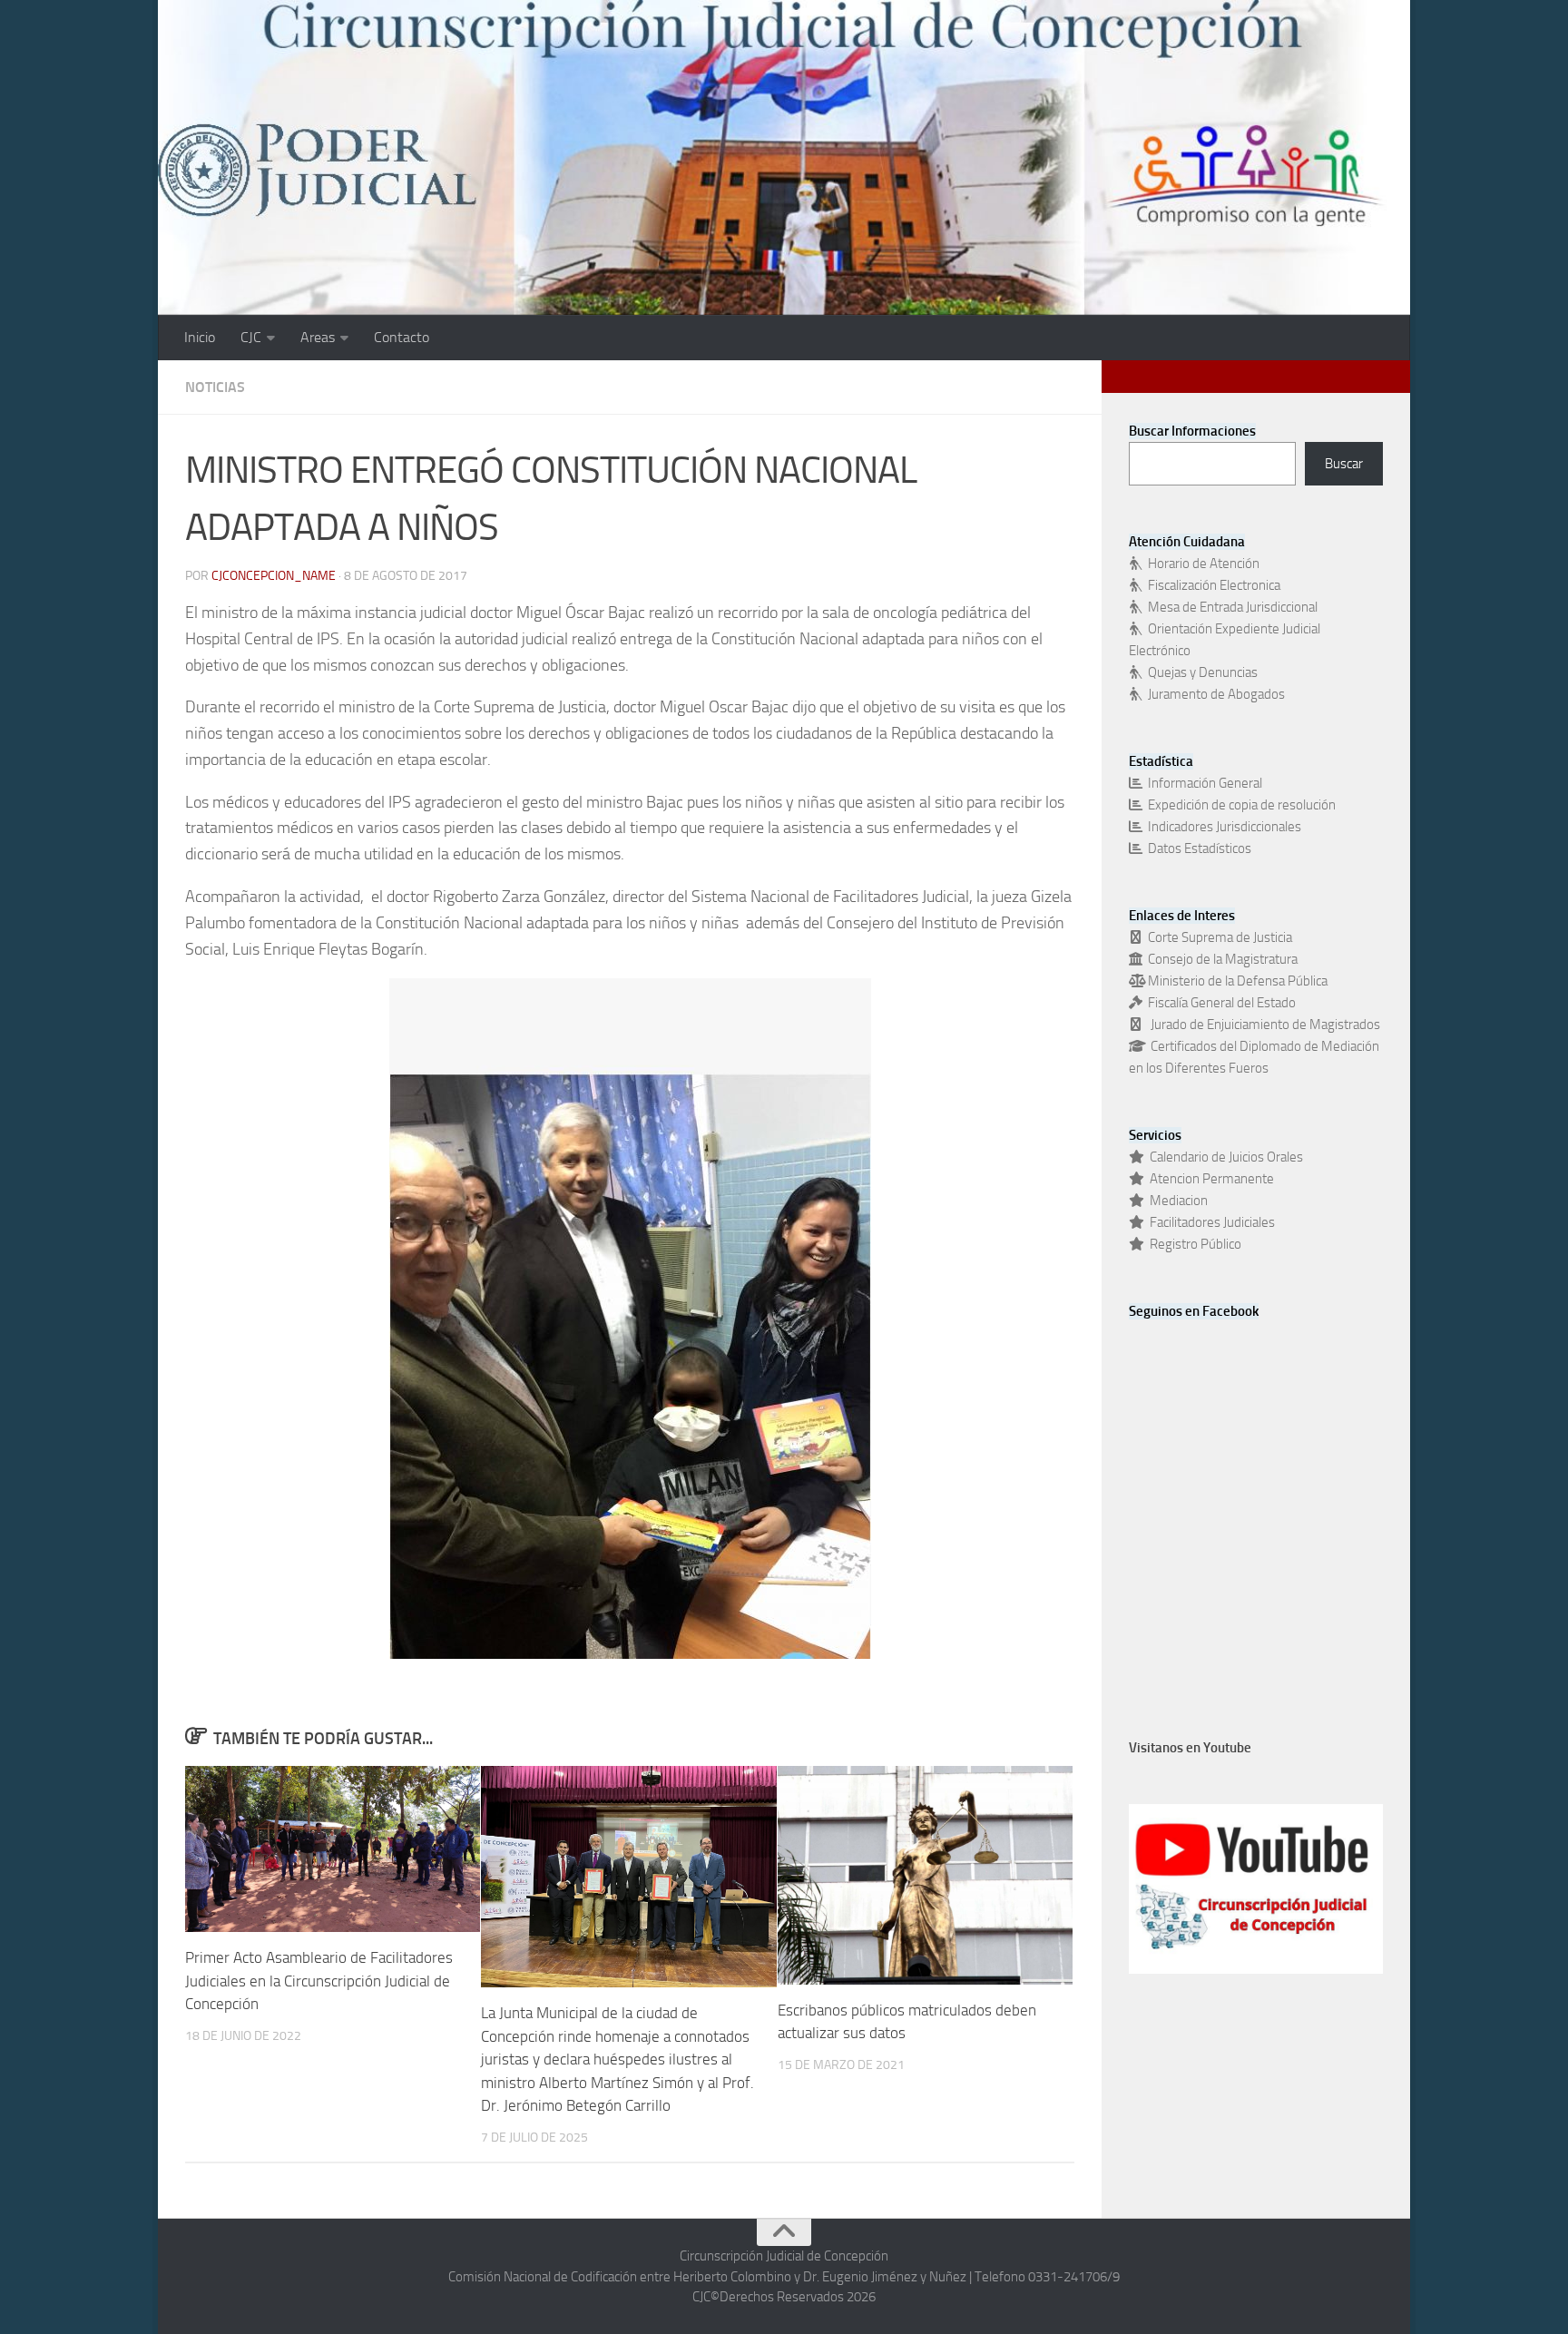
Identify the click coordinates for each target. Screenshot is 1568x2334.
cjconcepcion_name (274, 576)
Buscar (1344, 464)
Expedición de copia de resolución (1239, 805)
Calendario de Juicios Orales (1224, 1157)
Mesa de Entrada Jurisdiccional (1230, 607)
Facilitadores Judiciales (1210, 1222)
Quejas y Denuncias (1200, 672)
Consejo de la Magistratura (1220, 959)
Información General (1202, 783)
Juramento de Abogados (1214, 694)
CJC (251, 337)
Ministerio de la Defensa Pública (1235, 981)
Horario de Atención (1201, 564)
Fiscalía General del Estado (1219, 1003)
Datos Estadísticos (1197, 848)
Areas (318, 337)
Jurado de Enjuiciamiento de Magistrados (1261, 1025)
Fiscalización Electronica (1211, 585)
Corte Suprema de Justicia (1217, 937)
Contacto (402, 337)
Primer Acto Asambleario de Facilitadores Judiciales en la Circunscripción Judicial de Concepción (319, 1981)
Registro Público (1193, 1244)
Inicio (200, 337)
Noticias (215, 387)
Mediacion (1176, 1201)
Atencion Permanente (1209, 1179)
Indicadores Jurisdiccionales (1222, 827)
